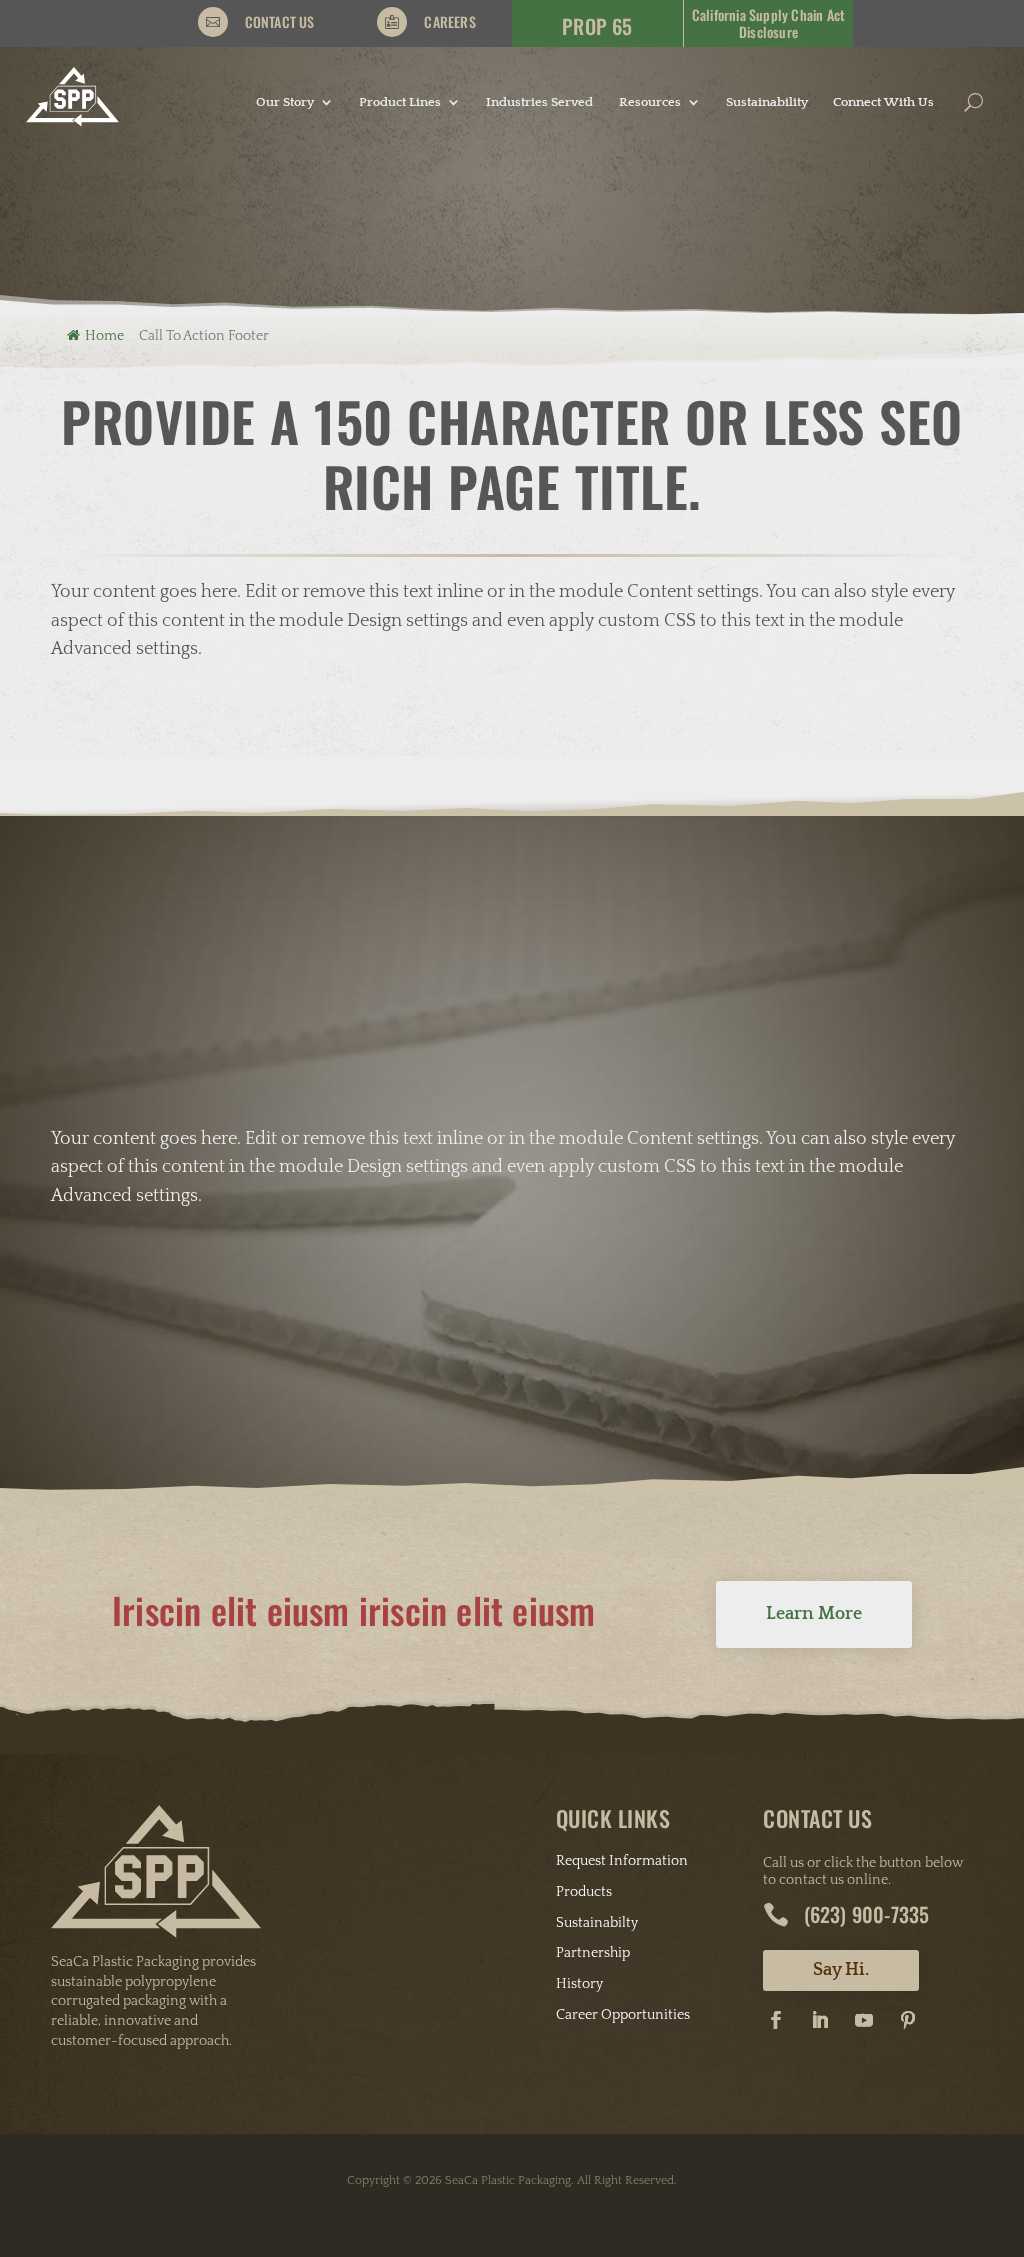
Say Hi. (841, 1970)
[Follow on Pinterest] (908, 2020)
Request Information (622, 1861)
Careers (449, 21)
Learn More (814, 1614)
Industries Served (539, 102)
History (579, 1984)
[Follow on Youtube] (864, 2020)
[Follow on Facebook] (776, 2020)
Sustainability (767, 102)
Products (584, 1892)
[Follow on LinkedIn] (820, 2020)
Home (104, 336)
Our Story (285, 102)
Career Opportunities (623, 2015)
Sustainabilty (597, 1923)
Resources (650, 102)
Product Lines (400, 102)
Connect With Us (883, 102)
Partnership (593, 1953)
